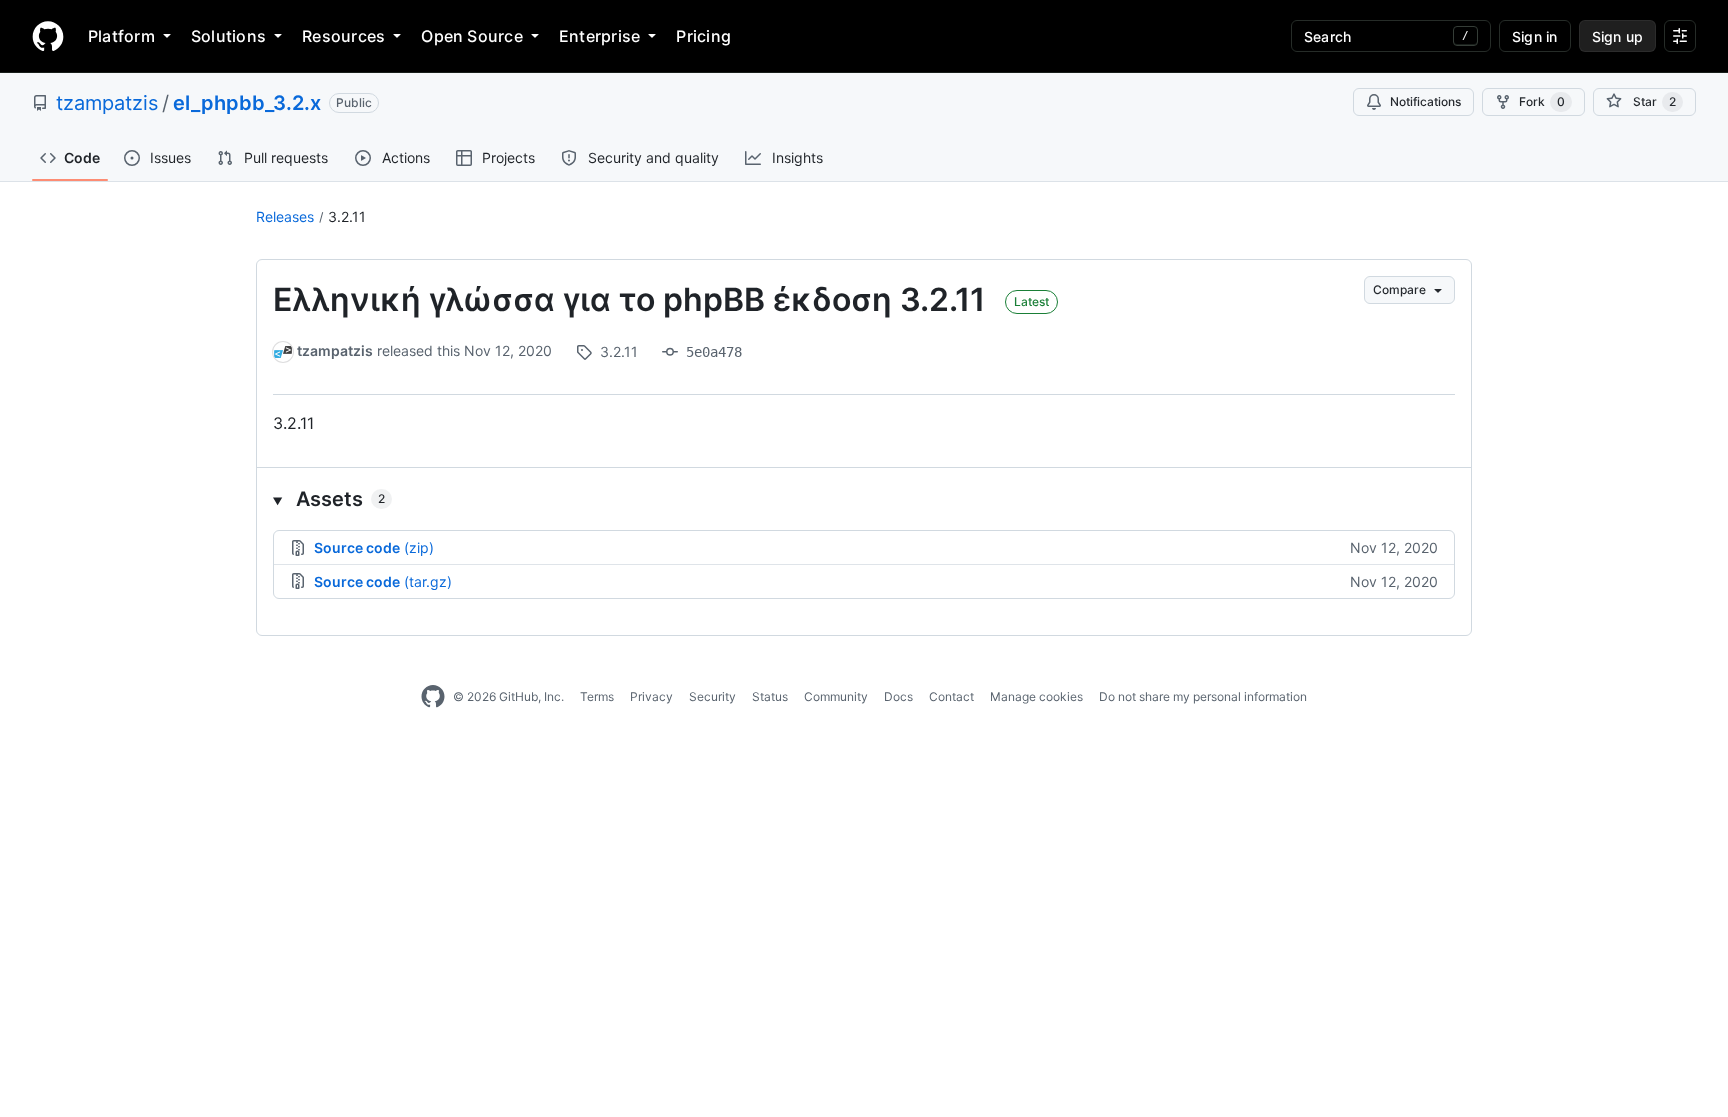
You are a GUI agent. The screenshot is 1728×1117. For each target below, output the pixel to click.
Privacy (651, 696)
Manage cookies (1036, 696)
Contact (951, 696)
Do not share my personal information (1203, 696)
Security (712, 696)
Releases (285, 216)
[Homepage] (48, 36)
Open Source (472, 36)
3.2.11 (347, 216)
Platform (121, 36)
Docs (898, 696)
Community (836, 696)
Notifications (1425, 101)
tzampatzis (107, 103)
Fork (1542, 101)
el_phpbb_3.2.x (247, 103)
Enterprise (599, 36)
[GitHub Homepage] (433, 697)
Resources (343, 36)
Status (770, 696)
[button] (864, 499)
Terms (597, 696)
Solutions (228, 36)
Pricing (703, 36)
